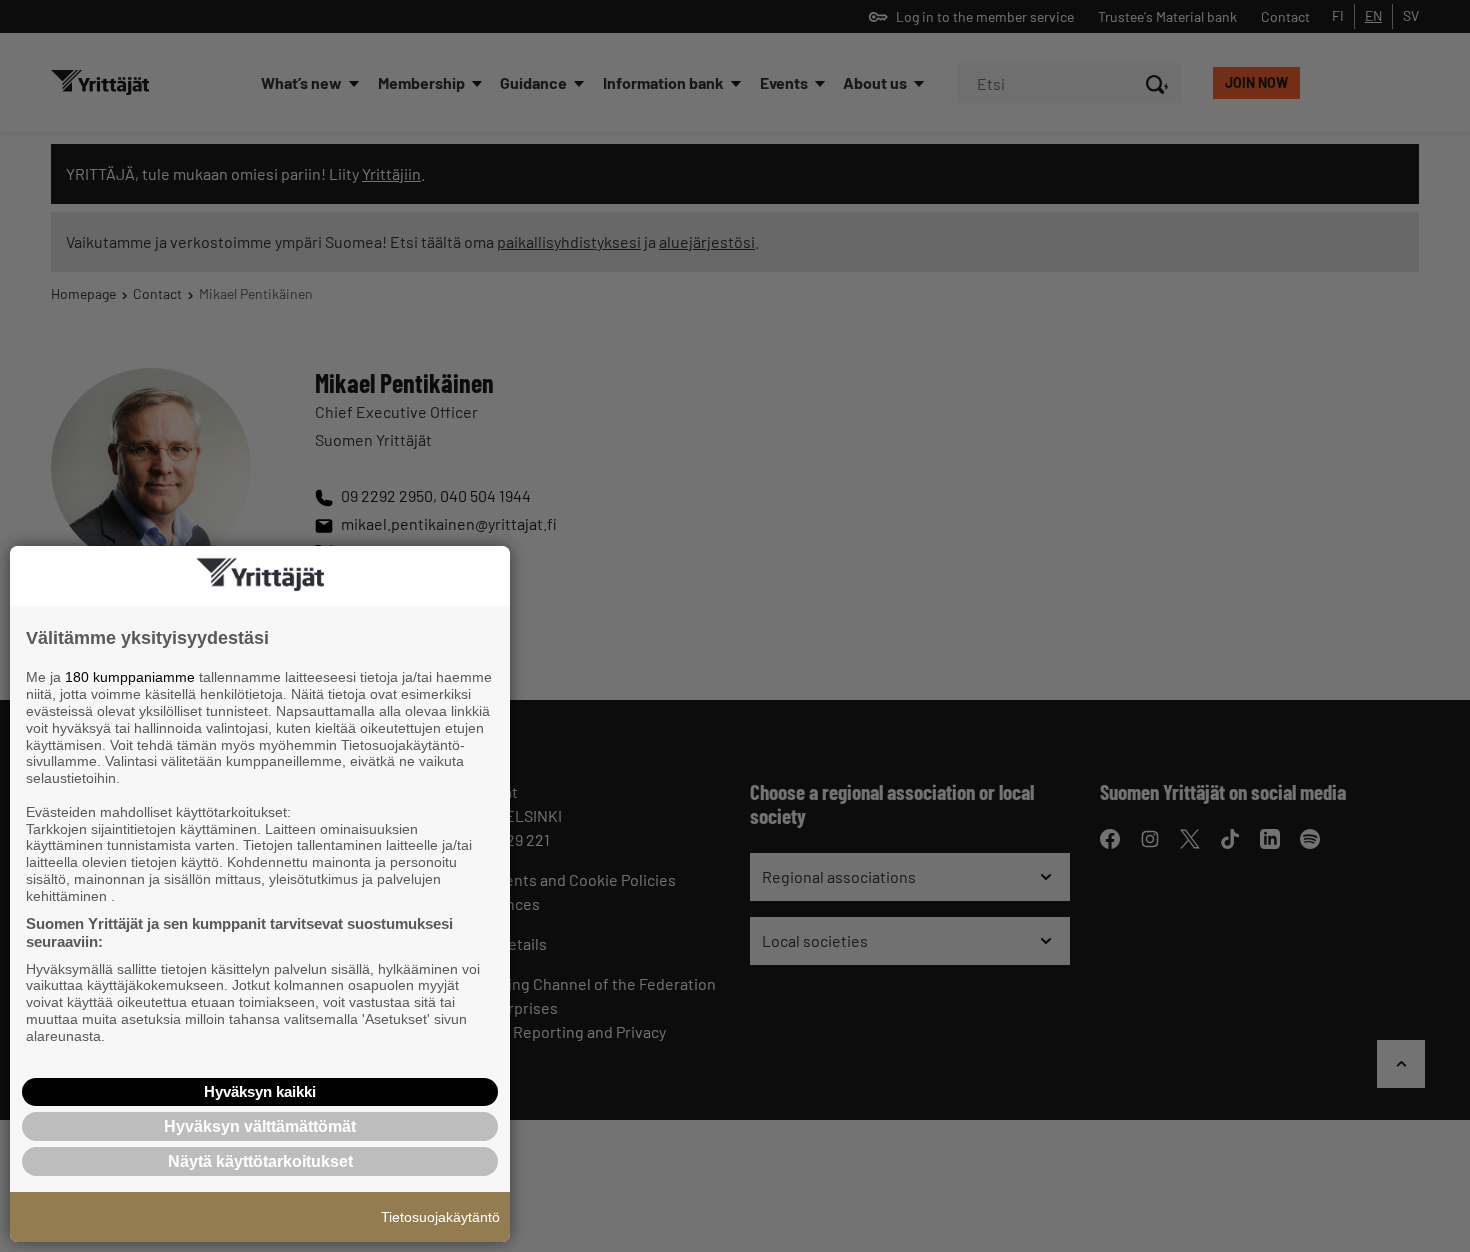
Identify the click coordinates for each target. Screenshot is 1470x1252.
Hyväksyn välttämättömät (260, 1126)
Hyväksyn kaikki (260, 1091)
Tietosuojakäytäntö (440, 1217)
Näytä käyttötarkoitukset (260, 1161)
